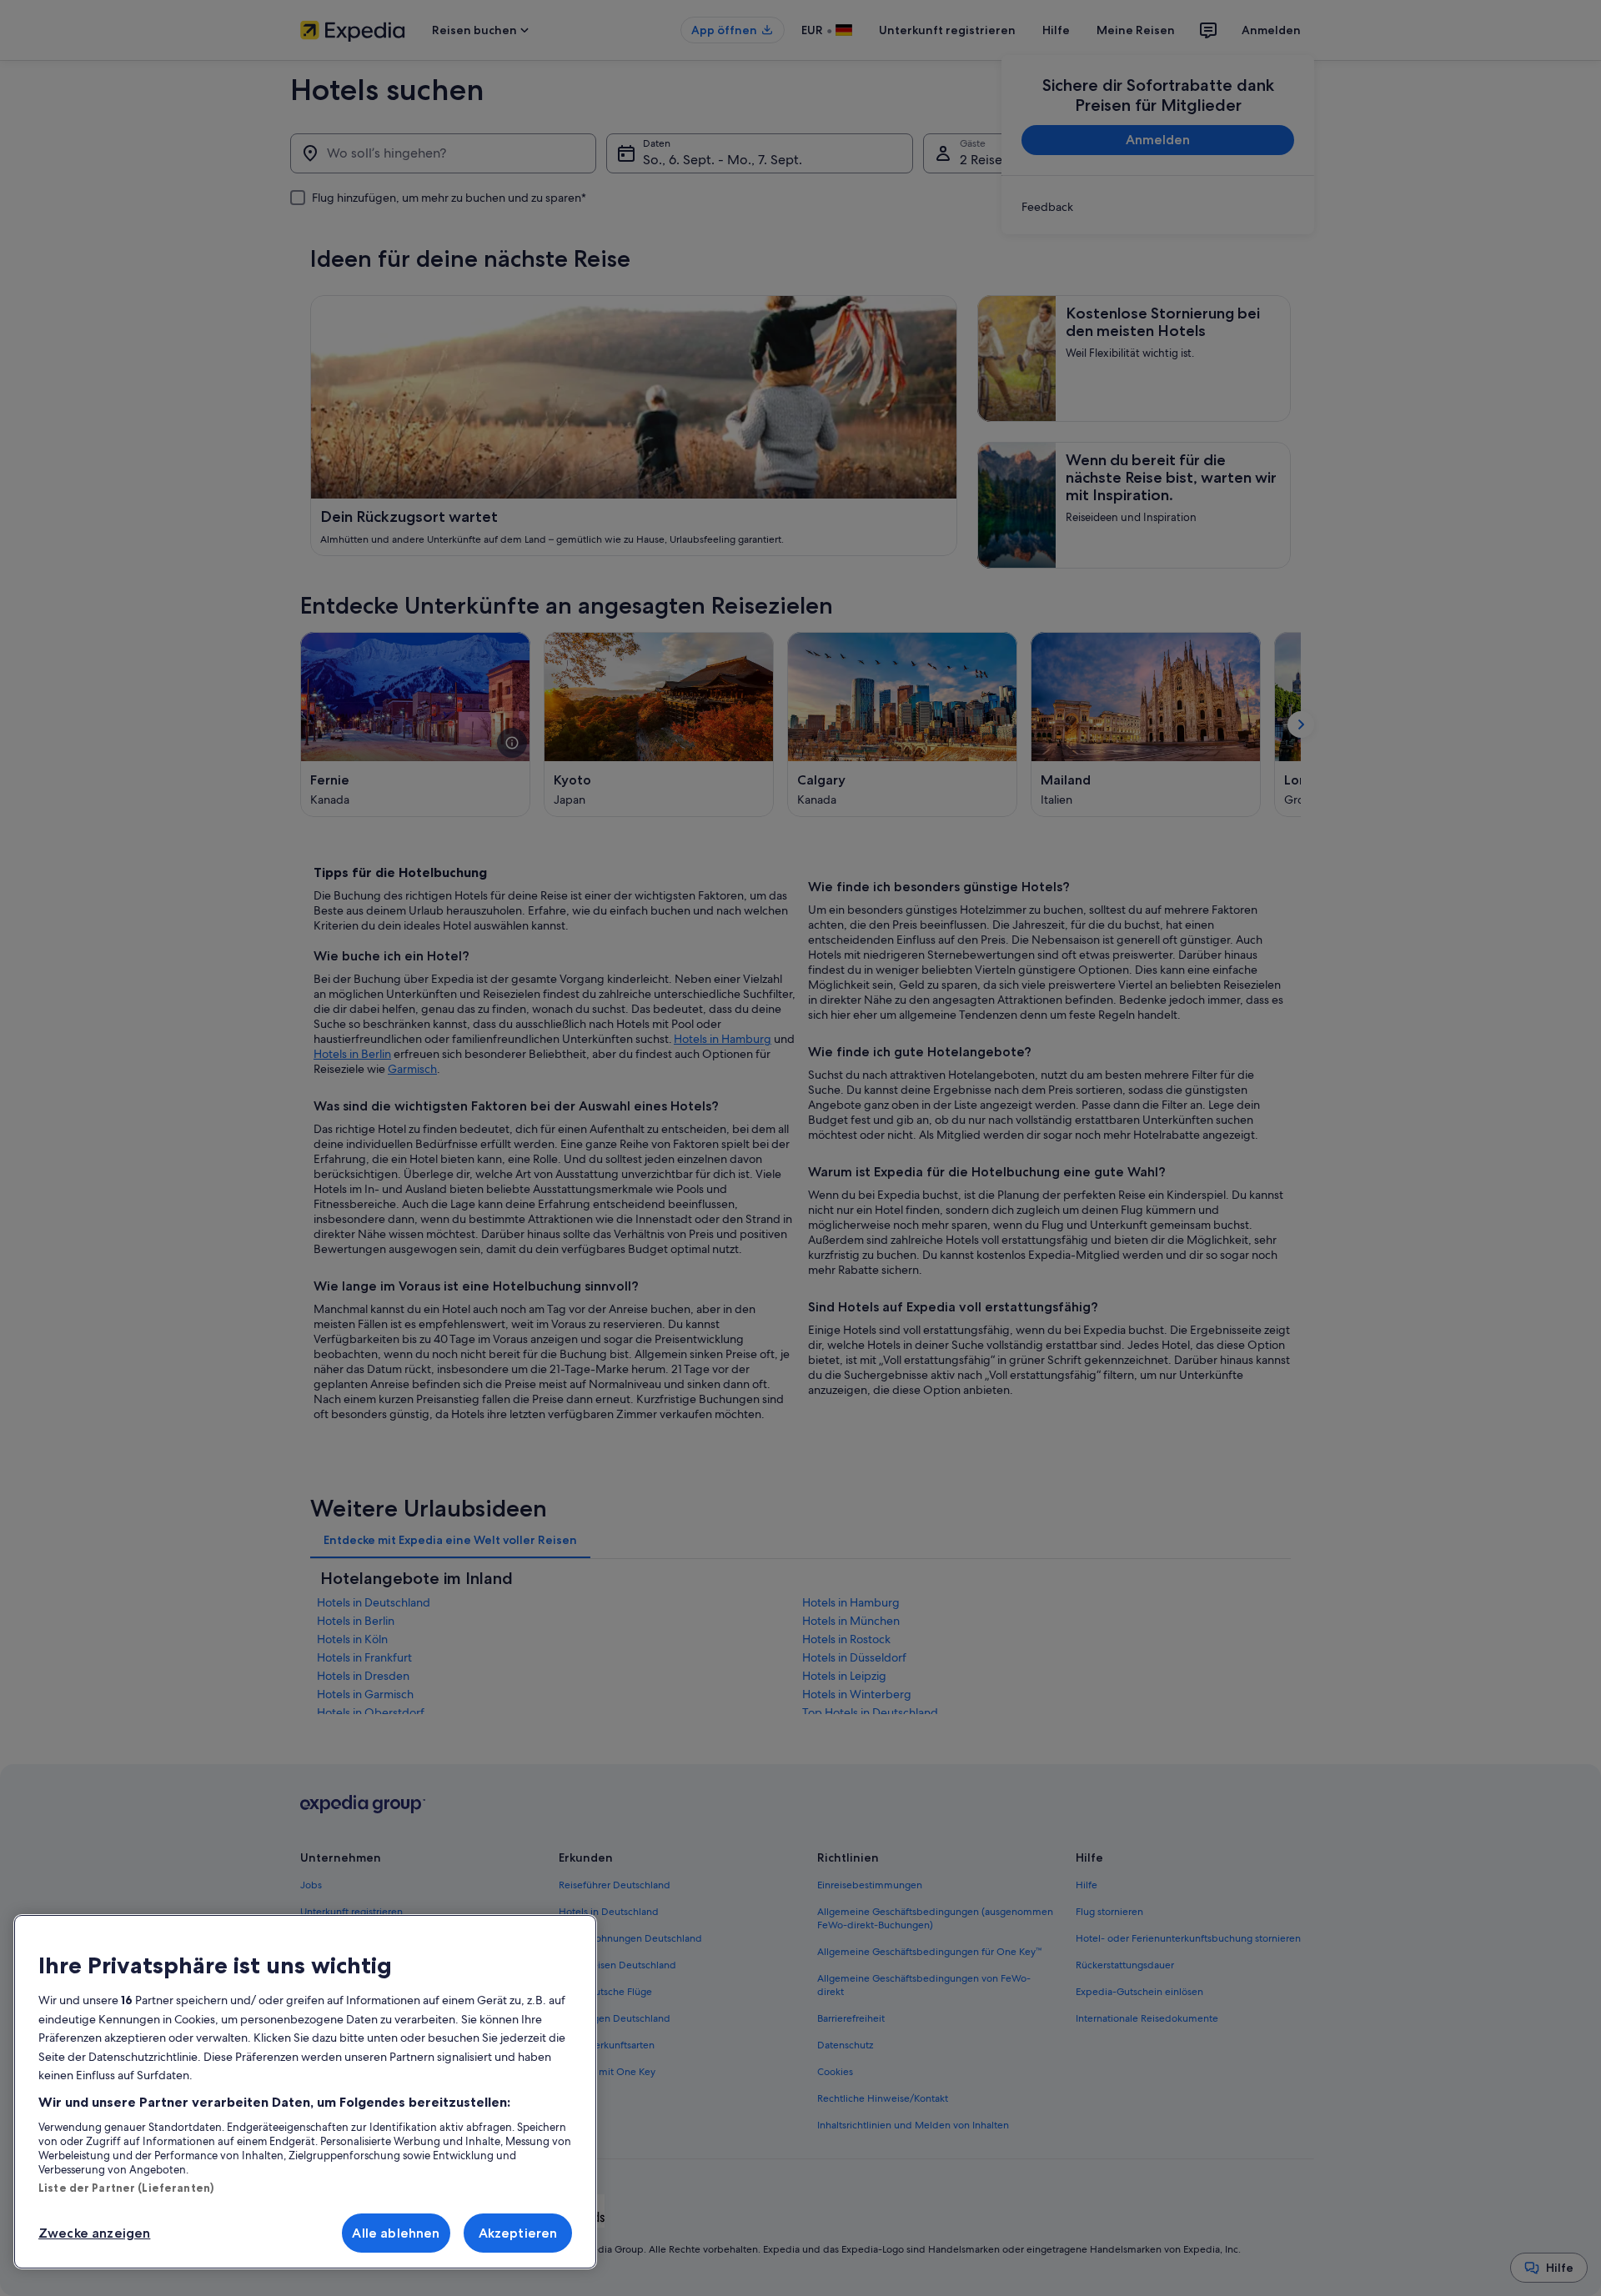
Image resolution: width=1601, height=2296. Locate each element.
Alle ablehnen (396, 2233)
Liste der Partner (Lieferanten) (126, 2188)
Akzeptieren (518, 2233)
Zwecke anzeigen (94, 2233)
